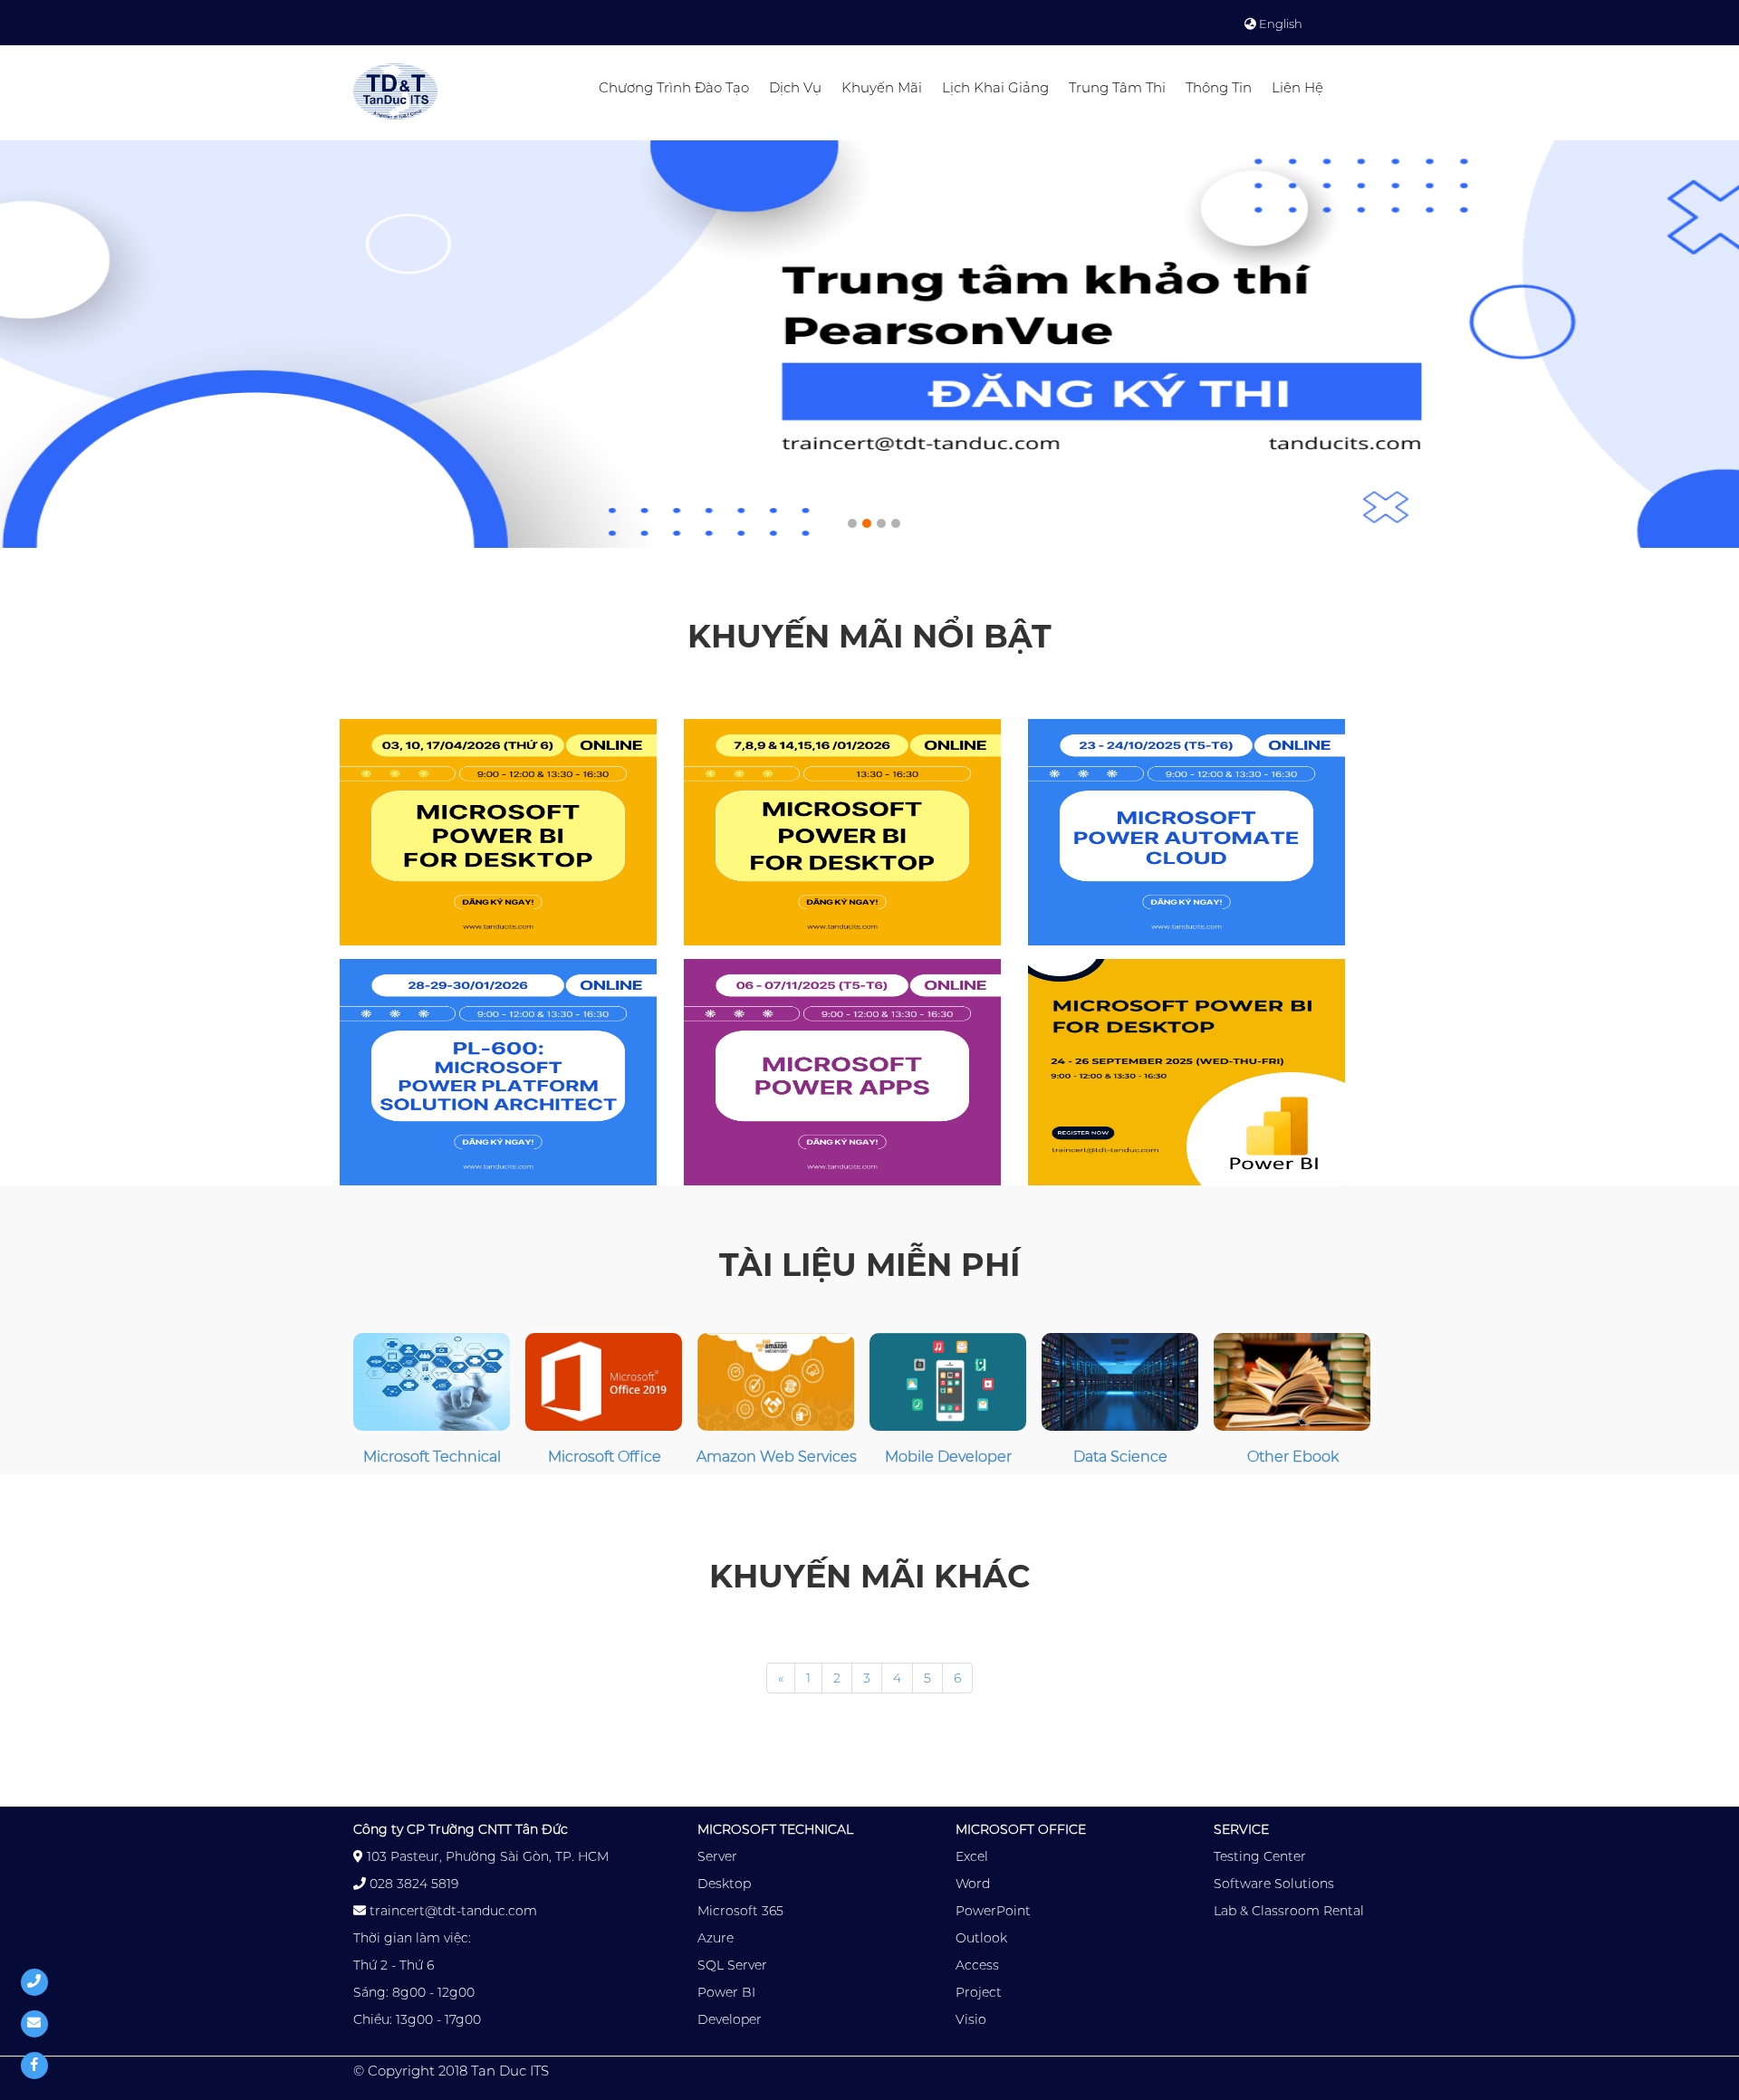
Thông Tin (1219, 87)
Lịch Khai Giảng (995, 87)
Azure (716, 1938)
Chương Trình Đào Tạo (674, 87)
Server (717, 1856)
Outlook (981, 1938)
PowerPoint (993, 1911)
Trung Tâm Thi (1117, 87)
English (1279, 24)
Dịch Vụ (795, 87)
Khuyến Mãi (882, 87)
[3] (891, 519)
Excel (972, 1856)
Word (973, 1884)
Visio (971, 2019)
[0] (848, 519)
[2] (877, 519)
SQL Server (732, 1965)
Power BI (726, 1992)
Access (977, 1965)
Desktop (724, 1884)
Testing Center (1260, 1856)
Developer (730, 2019)
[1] (862, 519)
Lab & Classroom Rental (1289, 1911)
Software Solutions (1274, 1884)
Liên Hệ (1297, 87)
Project (979, 1992)
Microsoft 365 (740, 1911)
